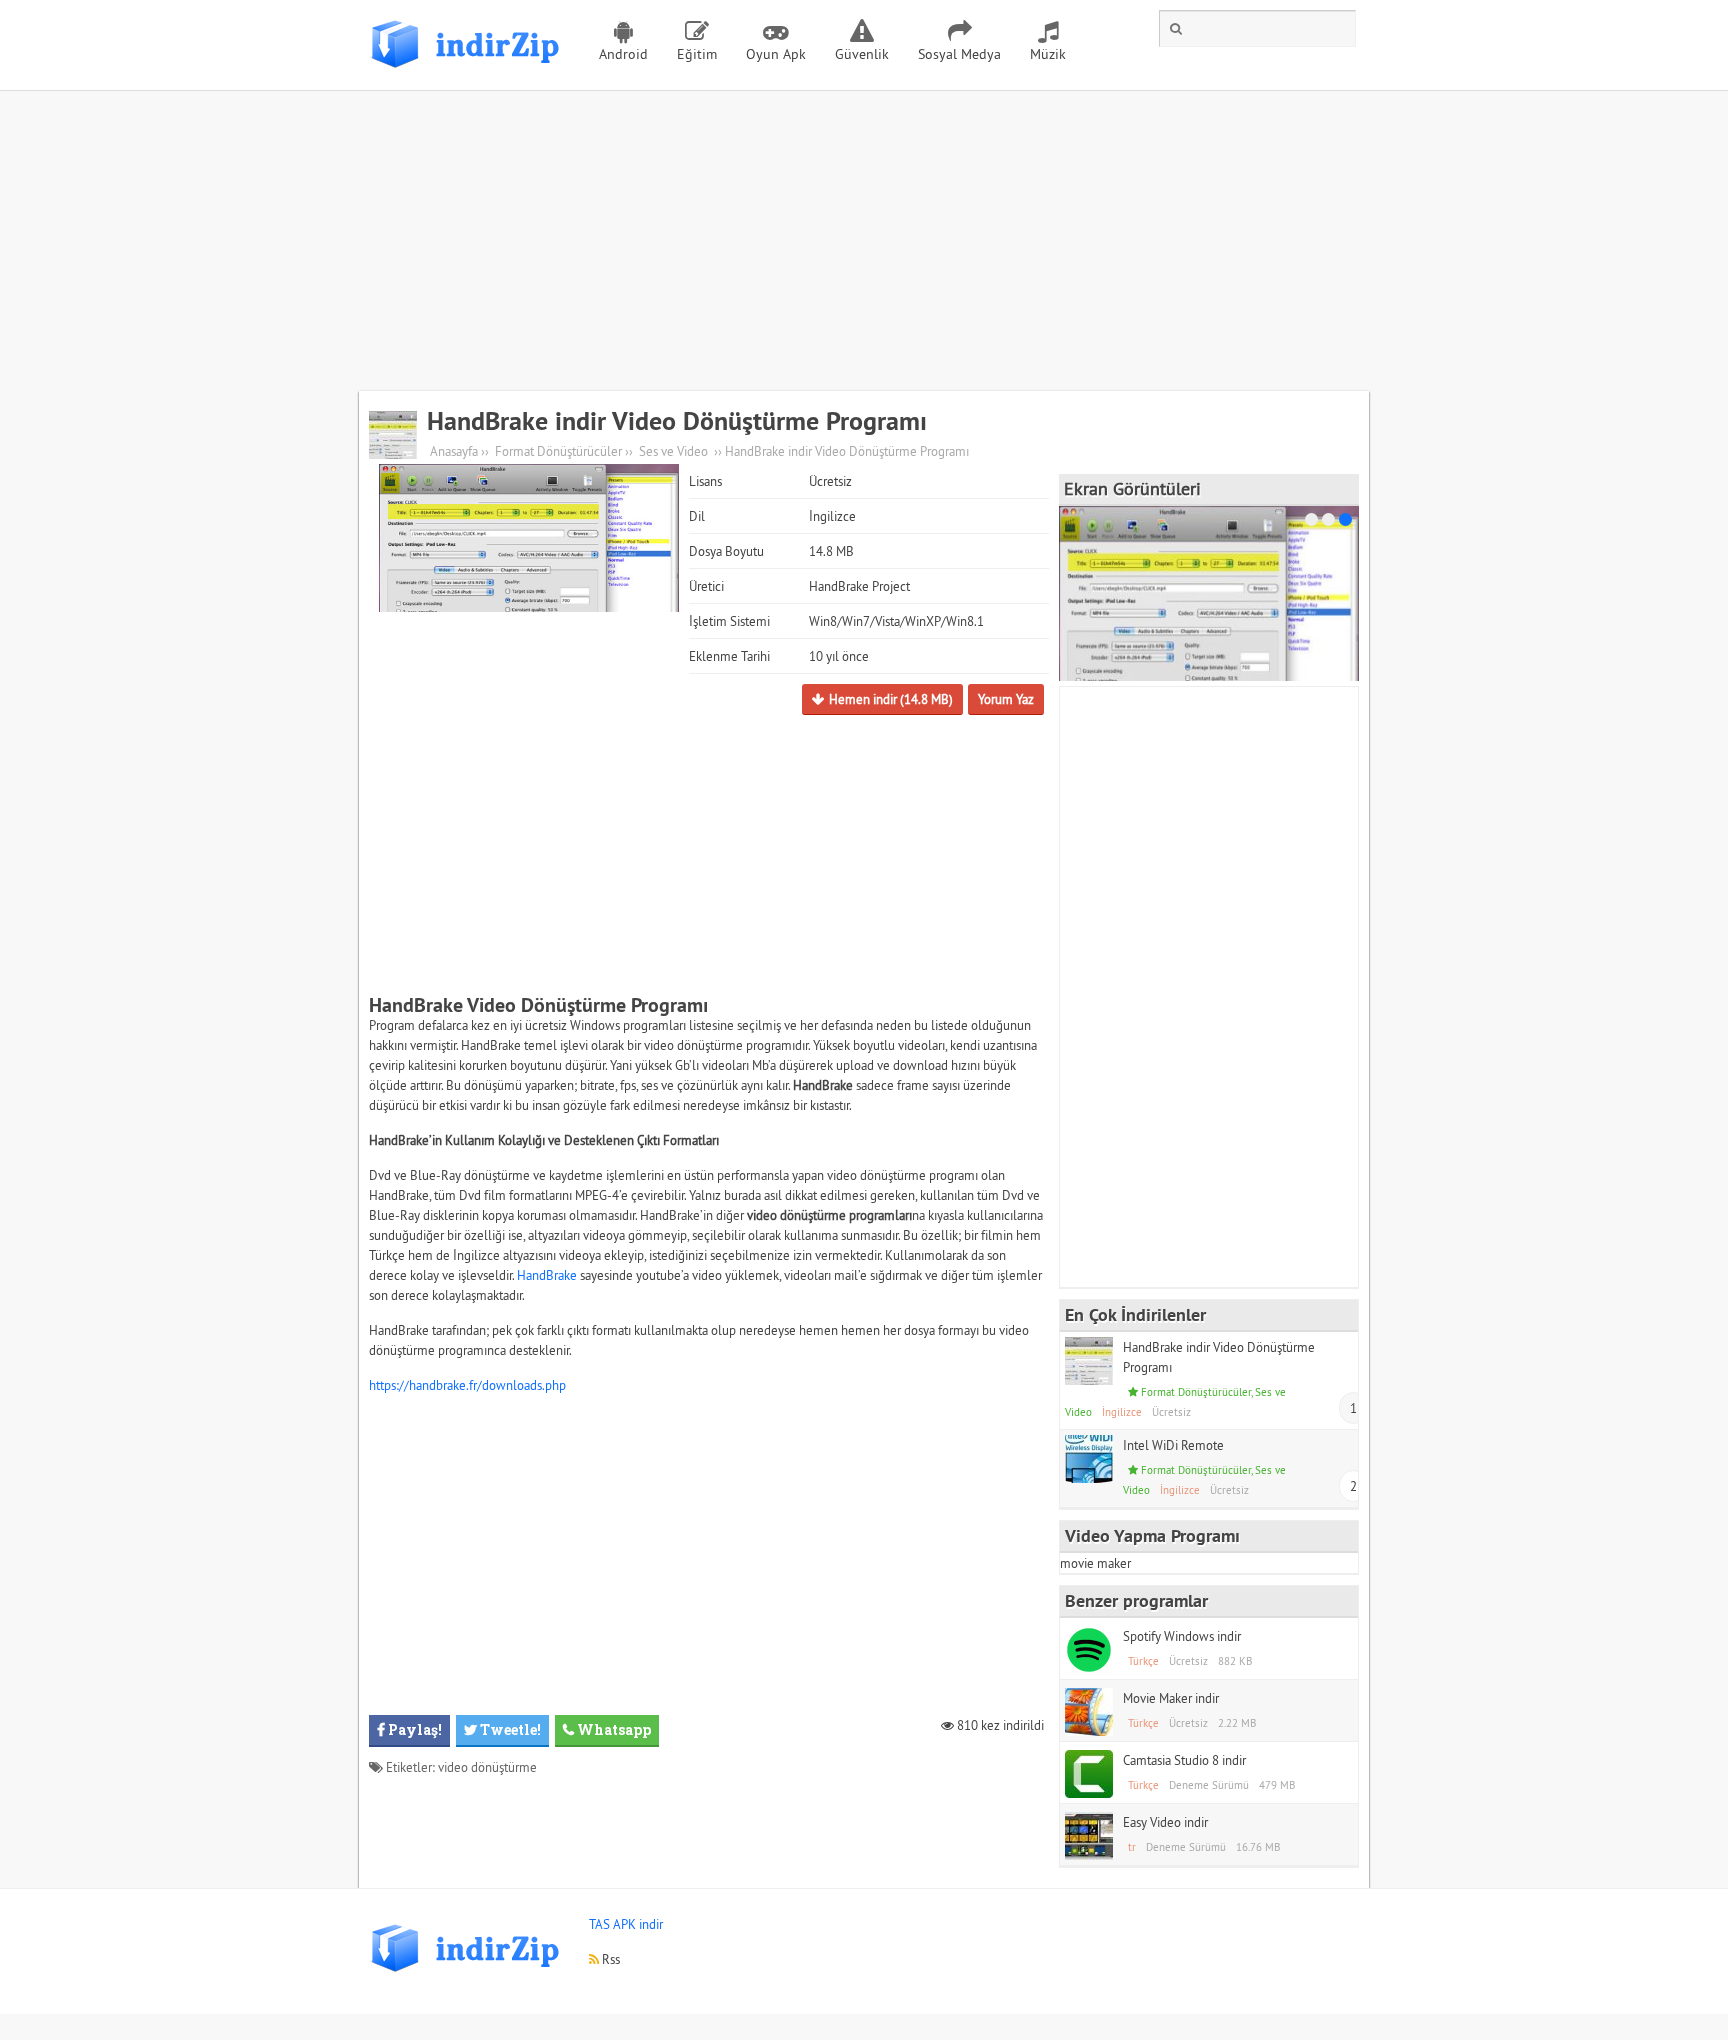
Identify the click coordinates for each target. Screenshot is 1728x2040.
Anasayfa (454, 451)
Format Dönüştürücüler (558, 451)
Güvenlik (862, 54)
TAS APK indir (626, 1924)
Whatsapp (612, 1729)
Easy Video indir (1165, 1822)
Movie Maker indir (1171, 1698)
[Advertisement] (864, 241)
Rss (609, 1959)
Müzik (1048, 54)
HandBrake (547, 1275)
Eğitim (697, 54)
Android (623, 54)
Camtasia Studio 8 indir (1184, 1760)
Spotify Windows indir (1182, 1636)
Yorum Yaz (1006, 699)
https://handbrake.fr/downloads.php (467, 1385)
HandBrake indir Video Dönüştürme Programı (677, 421)
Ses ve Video (673, 451)
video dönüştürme (487, 1767)
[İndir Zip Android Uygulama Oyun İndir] (469, 75)
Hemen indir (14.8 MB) (891, 699)
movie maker (1095, 1563)
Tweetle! (509, 1729)
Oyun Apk (776, 54)
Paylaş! (413, 1729)
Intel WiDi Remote (1173, 1445)
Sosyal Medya (959, 54)
